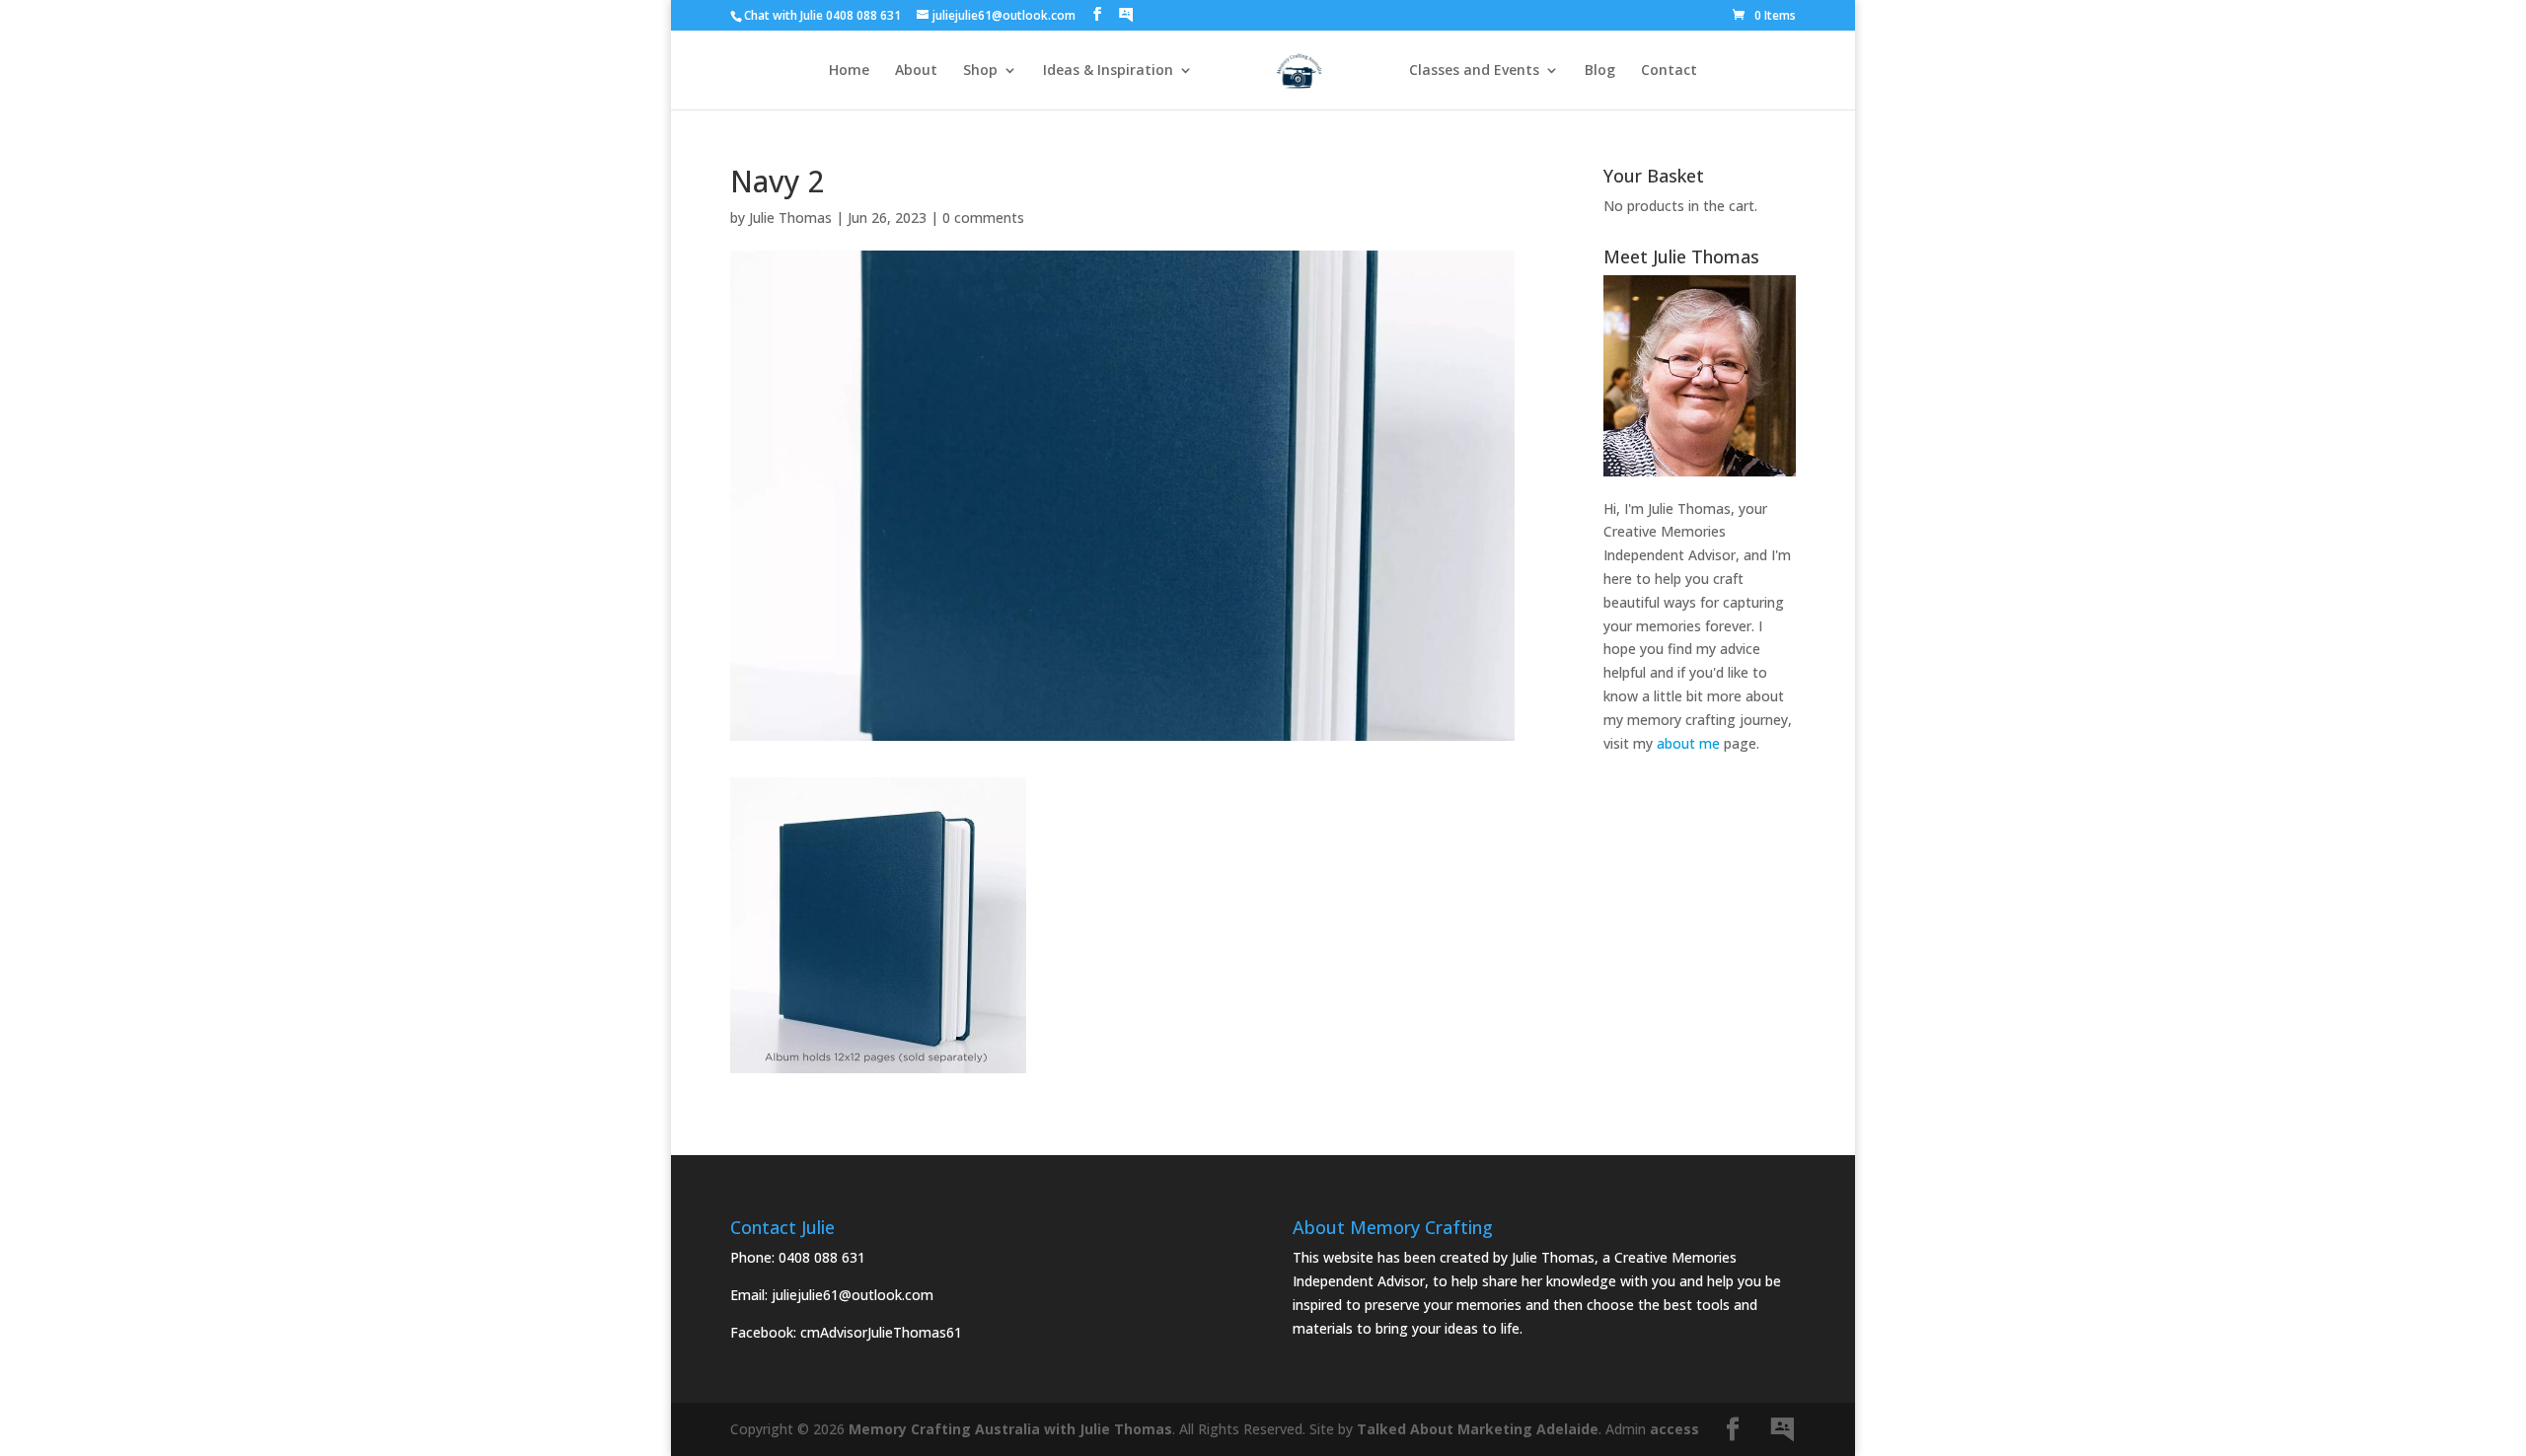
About (916, 71)
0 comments (983, 218)
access (1674, 1429)
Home (849, 71)
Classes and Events (1474, 71)
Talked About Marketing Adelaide (1478, 1429)
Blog (1600, 71)
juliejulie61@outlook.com (853, 1295)
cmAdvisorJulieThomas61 (881, 1332)
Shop (980, 71)
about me (1688, 743)
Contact (1669, 71)
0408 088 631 (822, 1257)
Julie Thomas (790, 218)
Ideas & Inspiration (1108, 71)
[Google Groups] (1126, 15)
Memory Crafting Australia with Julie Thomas (1010, 1429)
